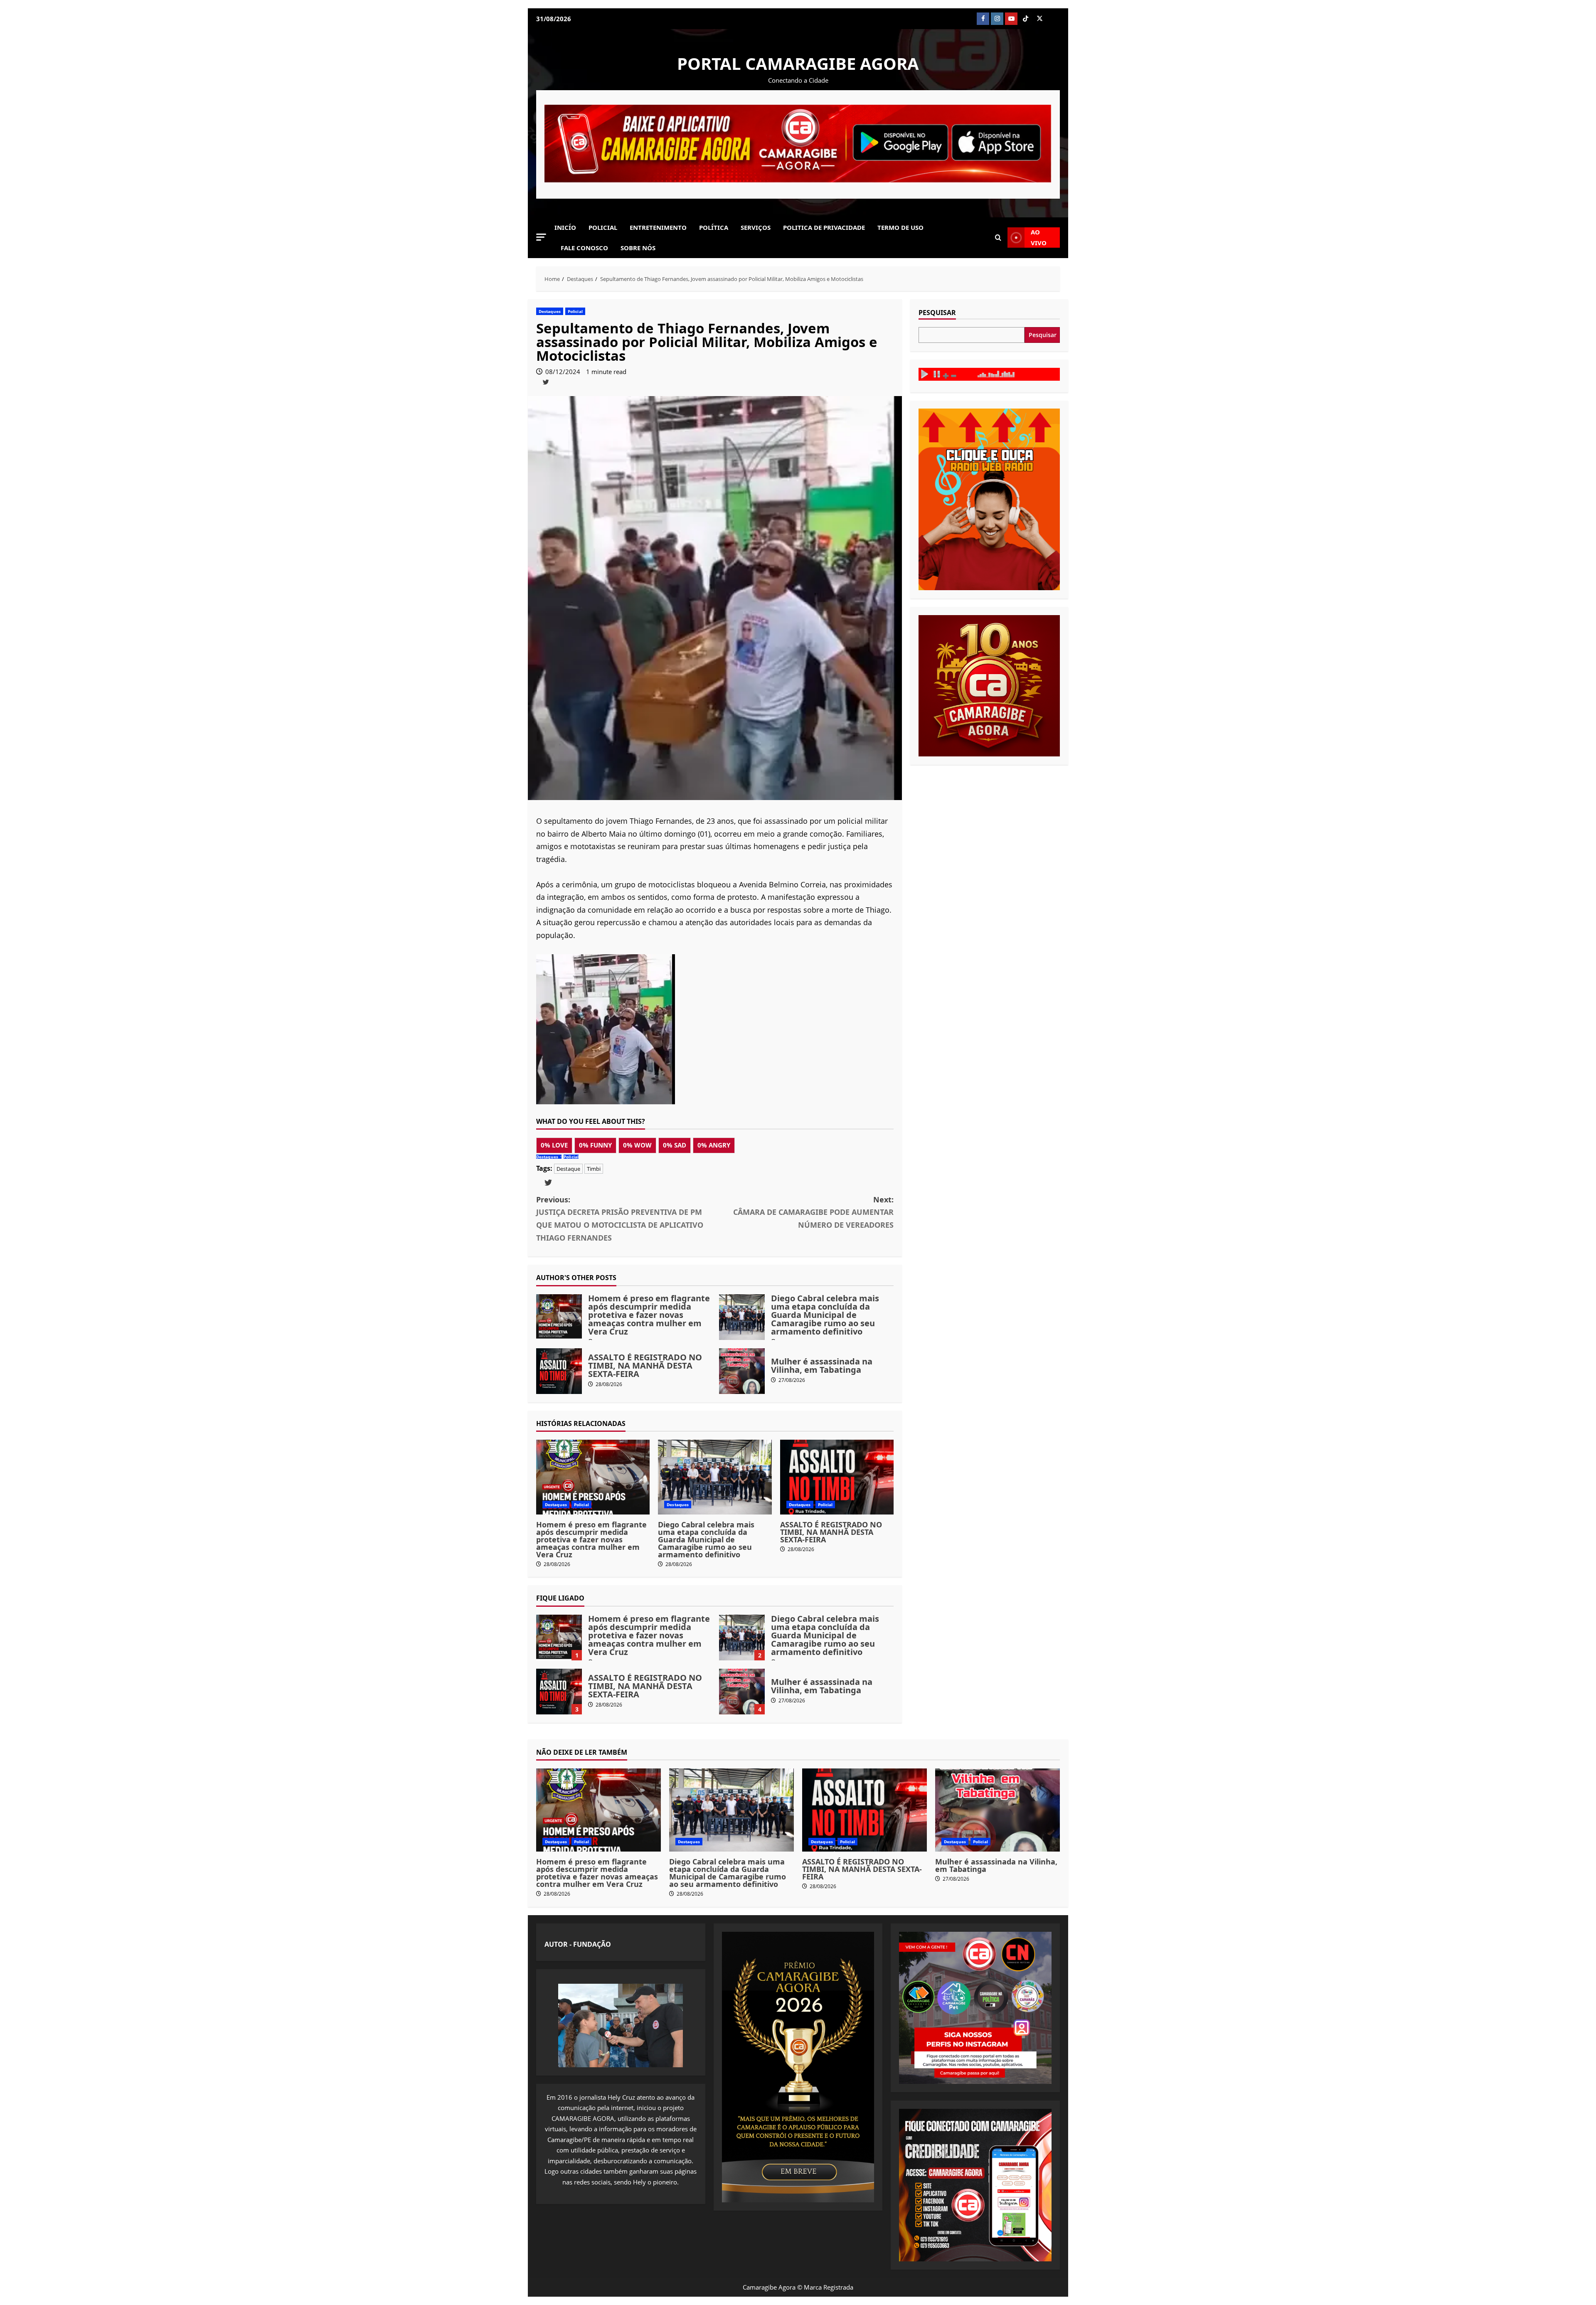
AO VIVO (1039, 237)
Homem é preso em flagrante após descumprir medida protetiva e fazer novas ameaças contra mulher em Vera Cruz (559, 1317)
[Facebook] (983, 19)
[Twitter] (1039, 19)
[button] (541, 237)
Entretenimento (658, 227)
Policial (603, 227)
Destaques (550, 311)
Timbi (594, 1169)
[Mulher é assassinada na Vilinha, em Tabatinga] (997, 1810)
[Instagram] (997, 19)
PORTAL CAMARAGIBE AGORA (798, 63)
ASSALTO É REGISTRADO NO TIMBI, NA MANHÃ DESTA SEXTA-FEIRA (559, 1371)
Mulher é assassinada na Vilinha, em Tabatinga (742, 1371)
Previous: (620, 1219)
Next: (813, 1212)
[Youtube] (1011, 19)
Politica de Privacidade (824, 227)
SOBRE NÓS (638, 248)
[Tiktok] (1025, 19)
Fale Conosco (584, 248)
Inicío (565, 227)
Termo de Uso (900, 227)
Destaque (568, 1169)
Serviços (756, 227)
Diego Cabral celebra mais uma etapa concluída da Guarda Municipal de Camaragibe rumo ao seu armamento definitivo (742, 1317)
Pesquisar (937, 313)
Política (714, 227)
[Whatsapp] (1054, 19)
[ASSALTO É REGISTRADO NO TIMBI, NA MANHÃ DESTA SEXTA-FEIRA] (837, 1477)
